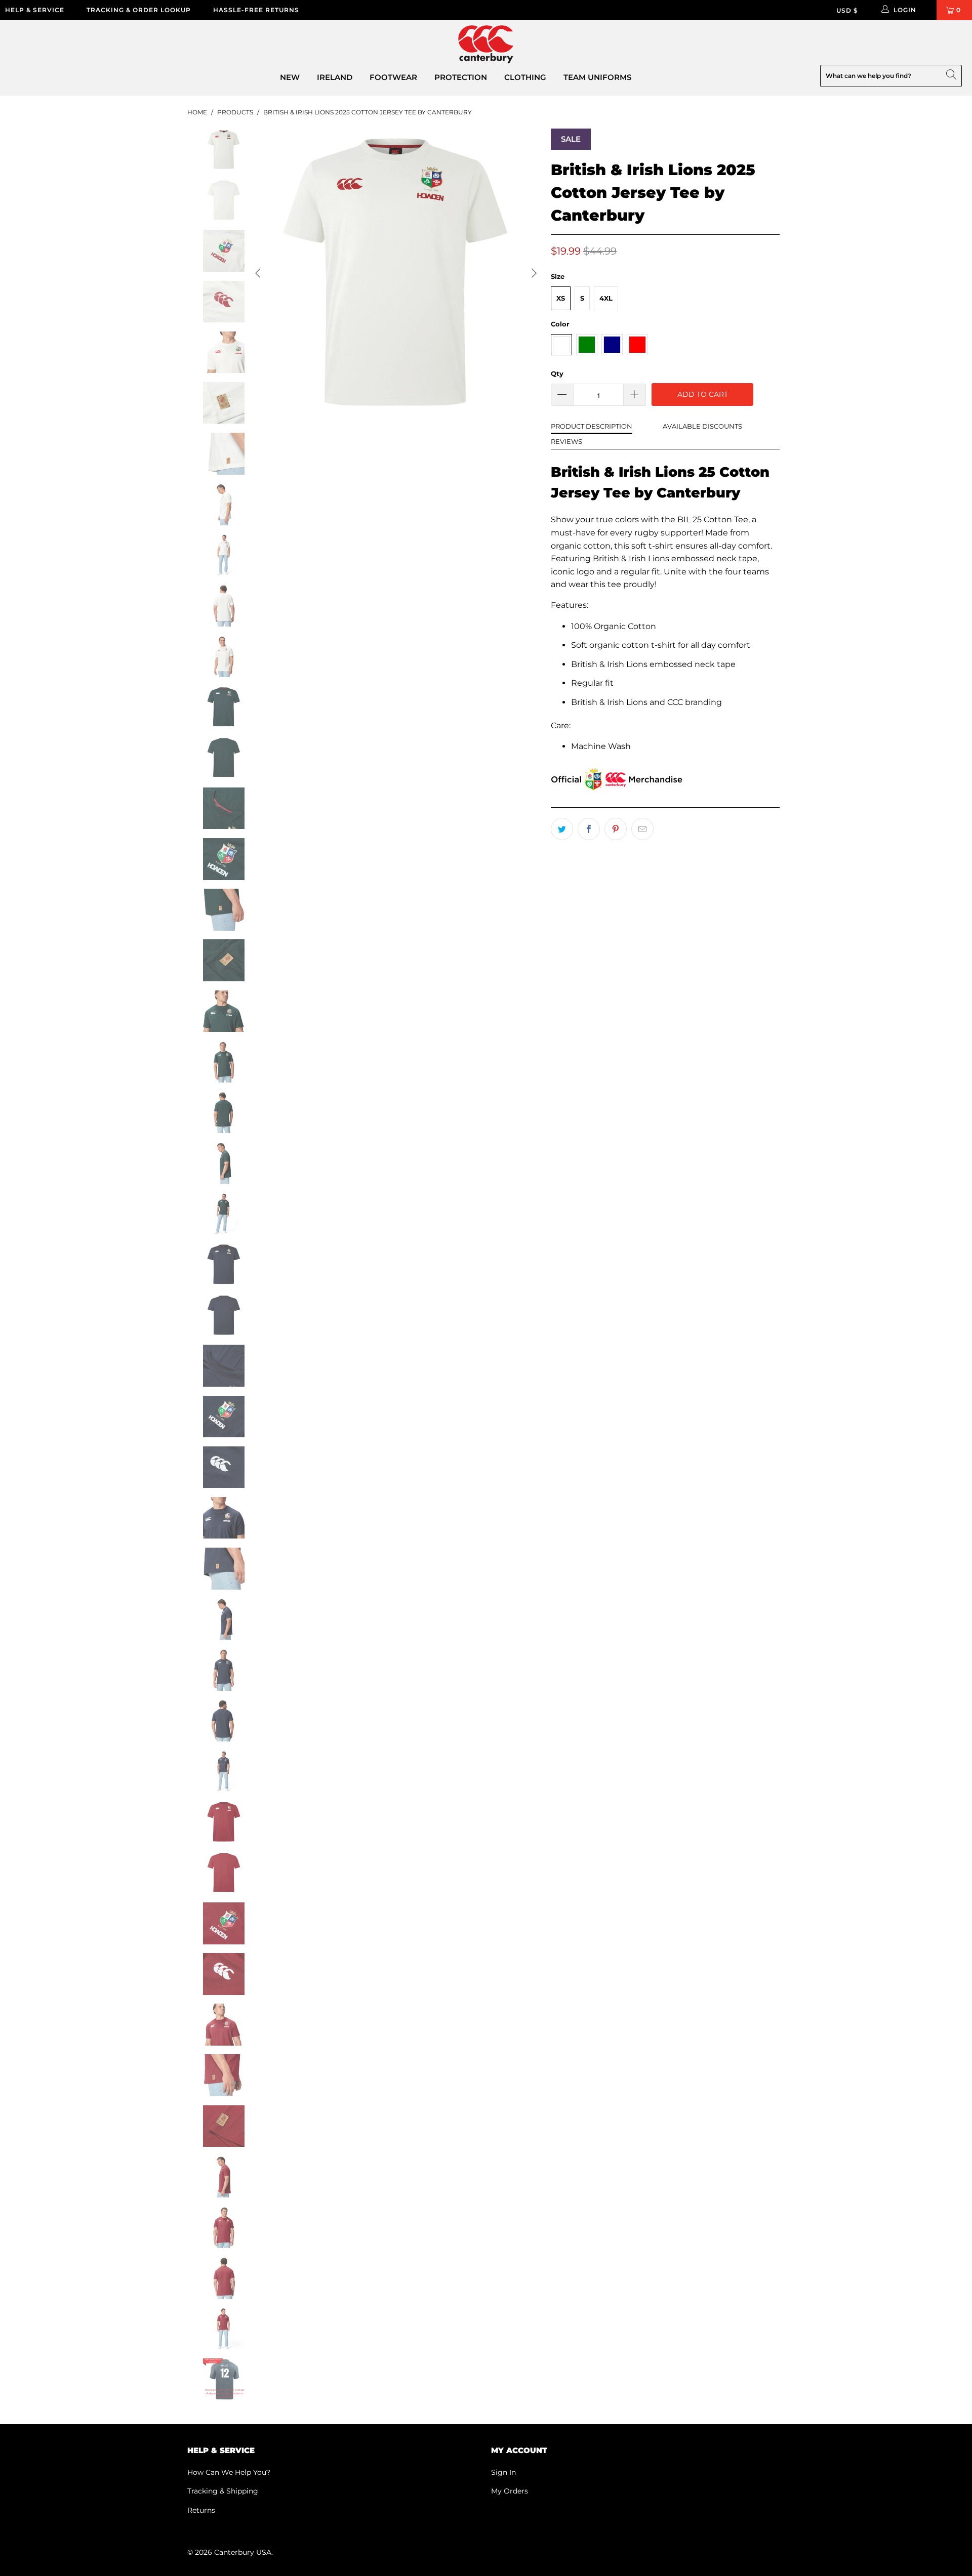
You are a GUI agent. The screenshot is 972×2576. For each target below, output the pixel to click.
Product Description (592, 426)
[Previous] (259, 273)
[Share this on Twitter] (562, 829)
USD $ (847, 10)
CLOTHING (525, 77)
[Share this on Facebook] (589, 829)
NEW (290, 77)
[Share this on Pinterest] (616, 829)
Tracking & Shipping (223, 2491)
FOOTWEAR (393, 77)
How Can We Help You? (229, 2472)
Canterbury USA (243, 2552)
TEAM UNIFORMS (597, 77)
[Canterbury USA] (486, 45)
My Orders (510, 2491)
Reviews (566, 441)
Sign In (503, 2472)
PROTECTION (461, 77)
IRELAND (335, 77)
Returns (201, 2510)
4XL (606, 298)
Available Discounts (702, 426)
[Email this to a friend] (642, 829)
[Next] (533, 273)
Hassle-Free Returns (256, 10)
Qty (557, 373)
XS (561, 298)
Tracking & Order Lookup (139, 10)
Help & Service (35, 10)
